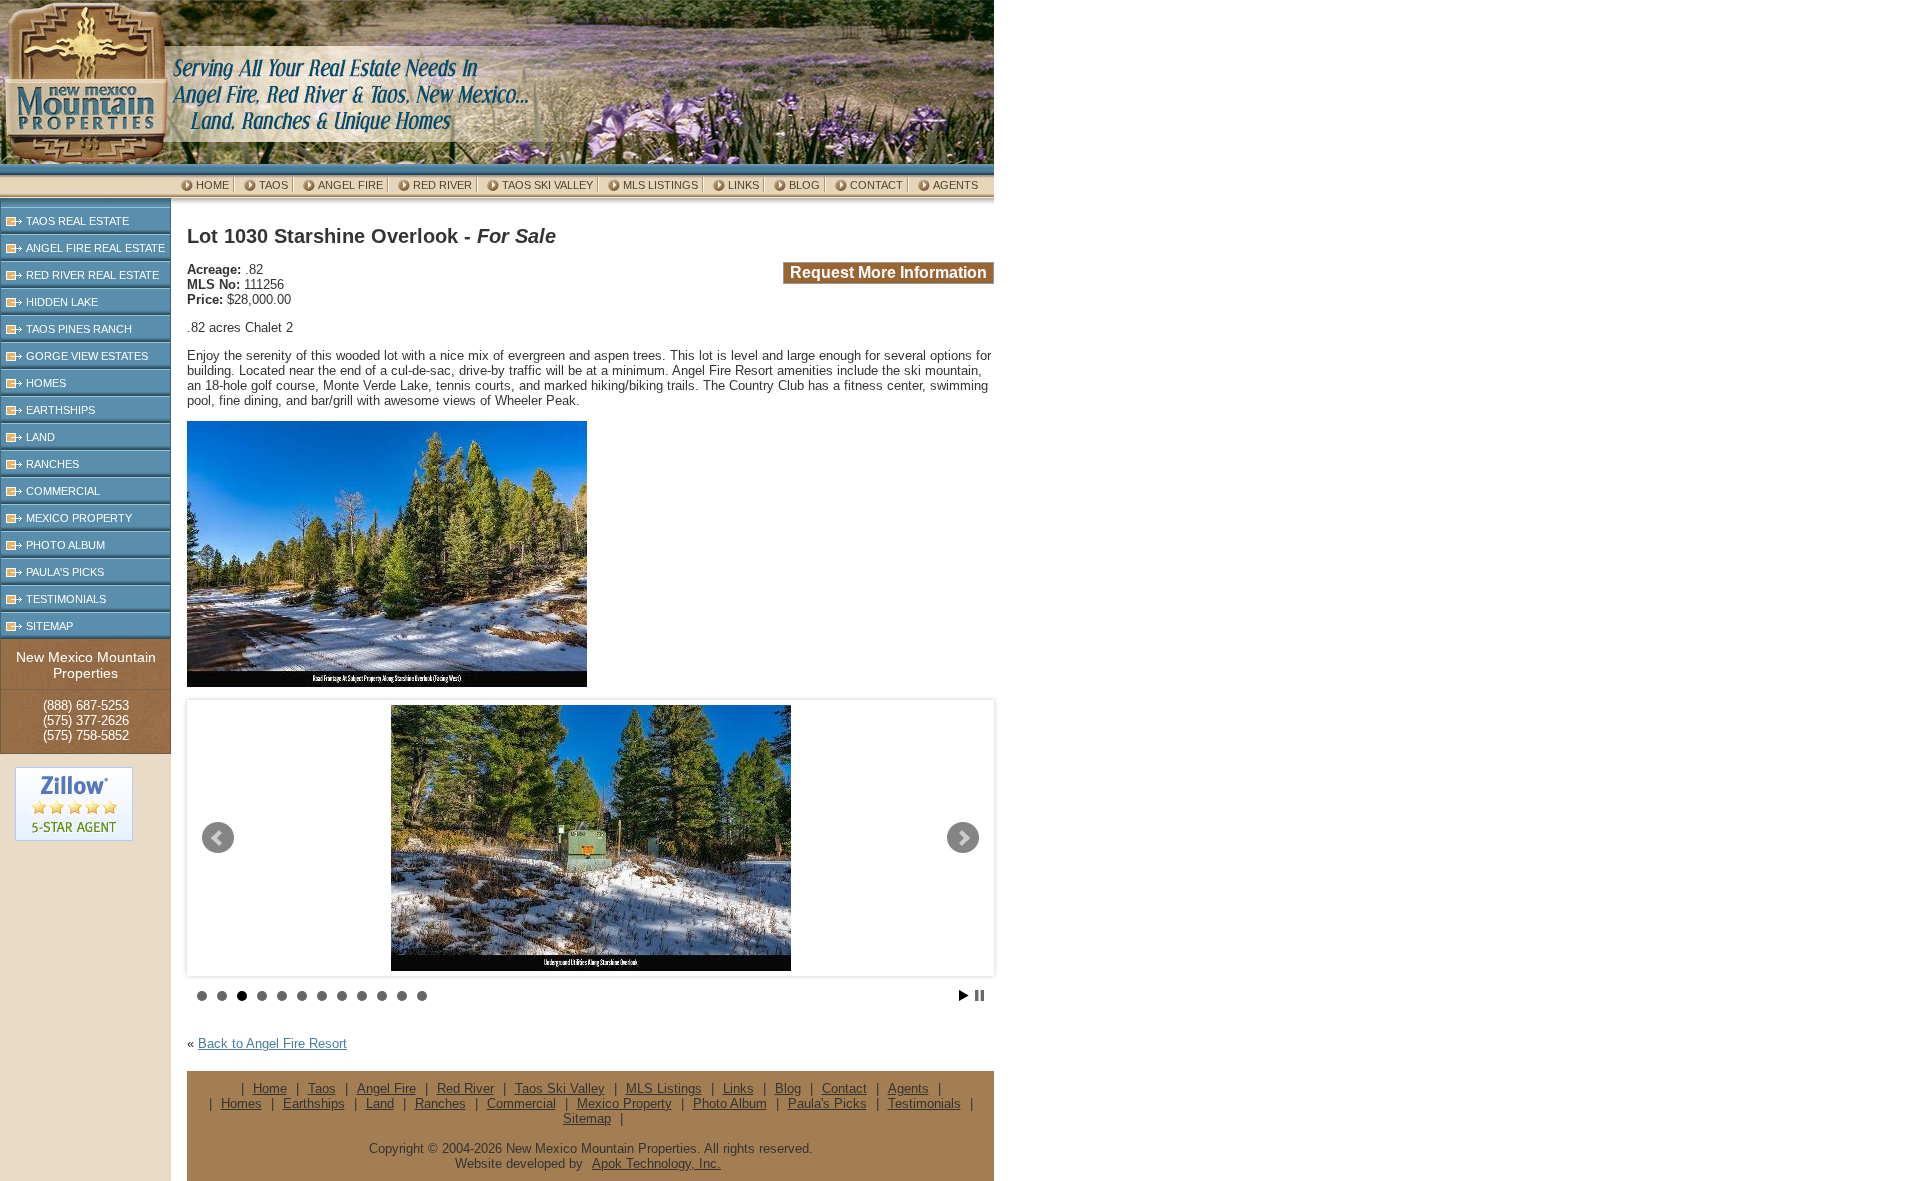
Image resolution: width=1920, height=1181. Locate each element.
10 (382, 996)
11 (402, 996)
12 (422, 996)
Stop (979, 995)
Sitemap (49, 626)
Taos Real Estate (77, 221)
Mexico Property (79, 518)
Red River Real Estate (92, 275)
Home (212, 185)
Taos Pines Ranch (79, 329)
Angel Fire (350, 185)
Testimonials (66, 599)
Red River (442, 185)
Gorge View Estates (87, 356)
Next (963, 838)
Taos (273, 185)
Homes (46, 383)
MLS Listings (660, 185)
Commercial (63, 491)
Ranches (52, 464)
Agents (955, 185)
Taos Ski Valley (547, 185)
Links (743, 185)
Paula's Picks (65, 572)
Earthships (60, 410)
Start (964, 995)
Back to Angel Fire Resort (272, 1043)
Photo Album (65, 545)
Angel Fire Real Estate (95, 248)
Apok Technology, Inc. (656, 1163)
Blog (804, 185)
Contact (876, 185)
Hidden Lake (62, 302)
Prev (218, 838)
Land (40, 437)
